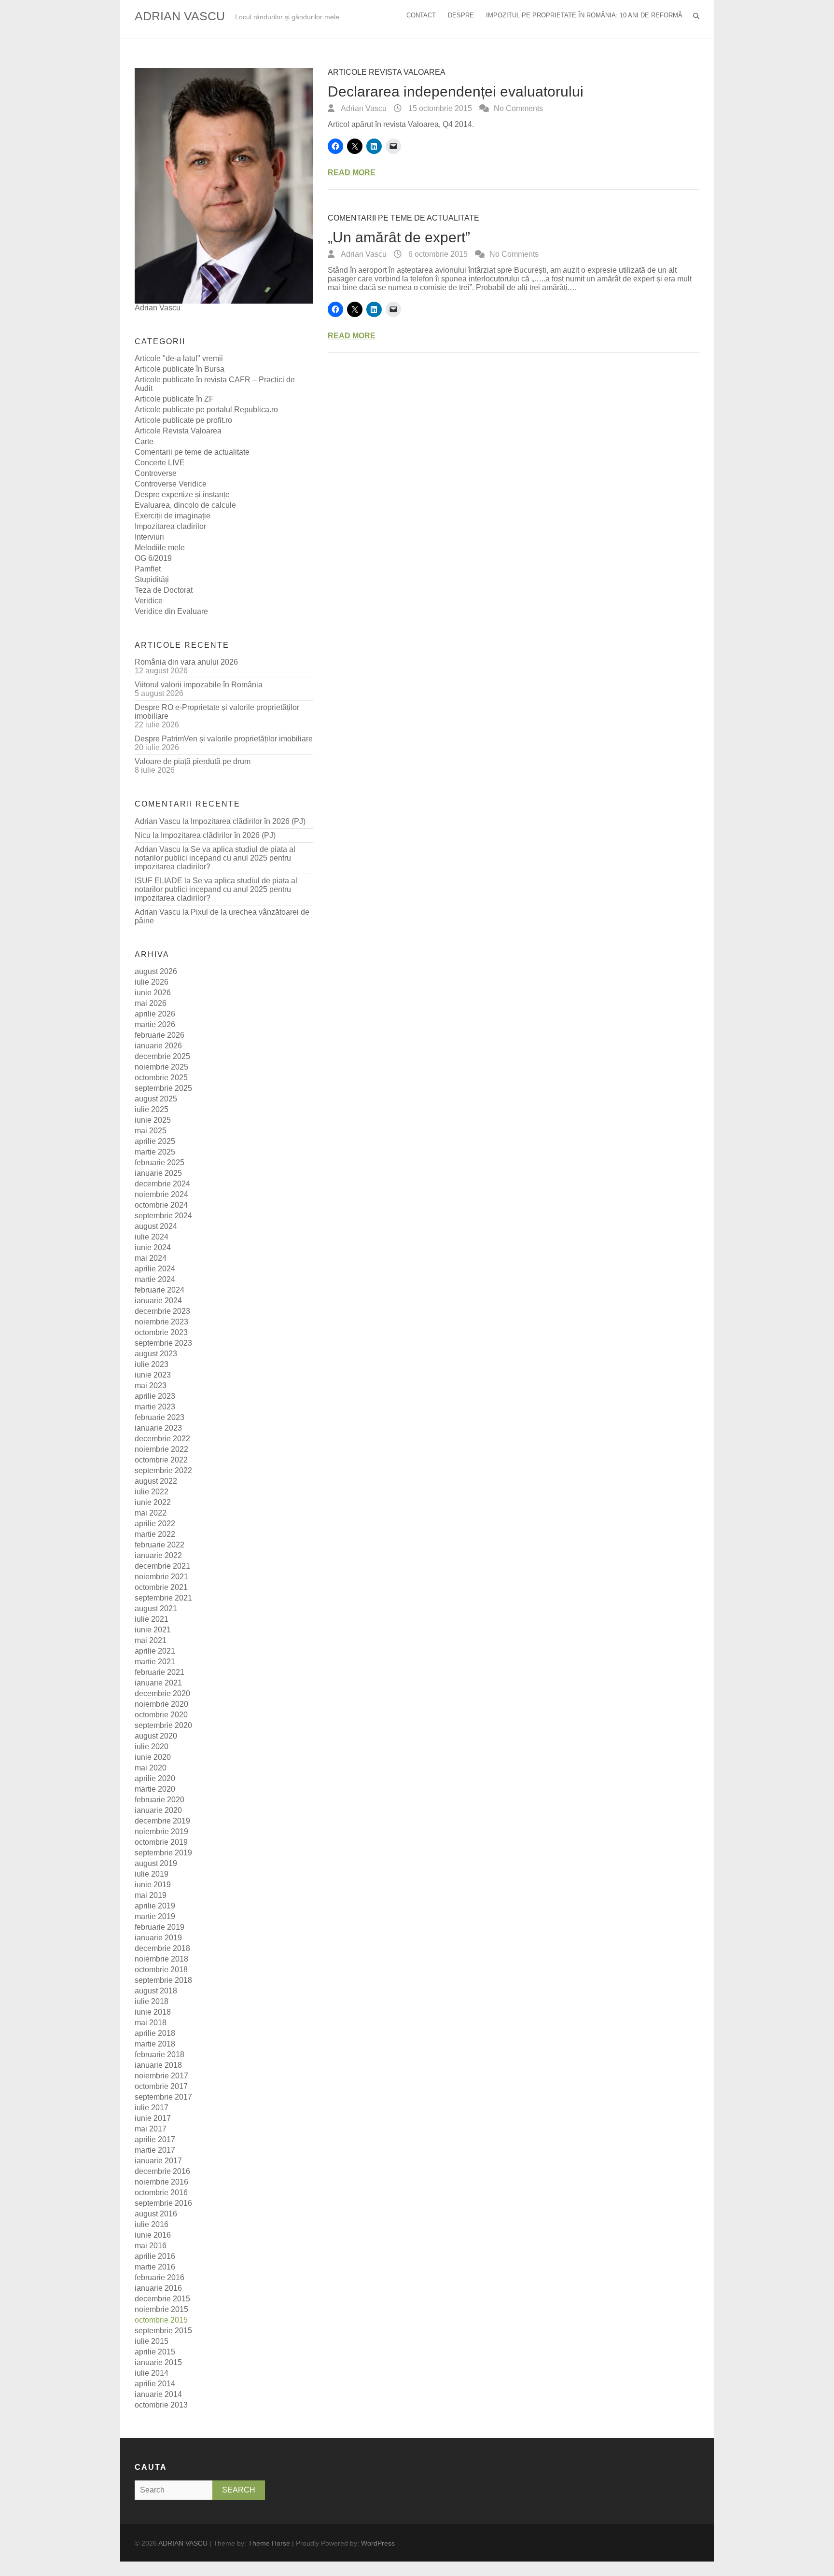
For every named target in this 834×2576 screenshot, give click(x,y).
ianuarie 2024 (158, 1301)
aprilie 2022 (155, 1524)
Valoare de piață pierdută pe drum (193, 761)
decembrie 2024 (162, 1184)
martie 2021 (155, 1662)
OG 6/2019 (153, 558)
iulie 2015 (152, 2341)
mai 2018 (151, 2023)
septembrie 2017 (163, 2097)
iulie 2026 (152, 982)
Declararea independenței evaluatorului (456, 91)
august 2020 (156, 1736)
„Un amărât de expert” (399, 237)
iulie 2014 (152, 2373)
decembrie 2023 (162, 1311)
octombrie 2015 (161, 2320)
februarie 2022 (160, 1545)
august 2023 (156, 1354)
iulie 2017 (152, 2108)
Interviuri (149, 537)
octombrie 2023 (161, 1332)
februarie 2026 (160, 1035)
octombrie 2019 (161, 1842)
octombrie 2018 (161, 1970)
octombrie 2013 (161, 2405)
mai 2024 (151, 1258)
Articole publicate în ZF (174, 399)
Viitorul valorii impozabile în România (199, 685)
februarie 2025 (160, 1163)
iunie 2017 (153, 2118)
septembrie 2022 (163, 1470)
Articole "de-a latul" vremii (179, 358)
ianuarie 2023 (158, 1428)
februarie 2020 (160, 1800)
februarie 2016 (160, 2277)
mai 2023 (151, 1385)
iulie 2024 (152, 1237)
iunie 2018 (153, 2012)
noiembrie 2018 (161, 1959)
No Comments (518, 108)
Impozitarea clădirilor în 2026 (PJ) (248, 821)
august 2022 (156, 1481)
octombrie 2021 (161, 1587)
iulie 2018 (152, 2001)
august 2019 (156, 1863)
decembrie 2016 (162, 2171)
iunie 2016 (153, 2235)
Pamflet (148, 569)
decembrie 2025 (162, 1056)
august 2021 (156, 1608)
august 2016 (156, 2214)
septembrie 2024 (163, 1216)
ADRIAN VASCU (180, 16)
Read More (352, 173)
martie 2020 (155, 1789)
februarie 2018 (160, 2054)
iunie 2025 (153, 1120)
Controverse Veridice (171, 484)
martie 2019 (155, 1916)
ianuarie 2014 (158, 2394)
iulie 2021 (152, 1619)
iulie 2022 (152, 1492)
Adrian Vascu (363, 108)
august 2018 (156, 1991)
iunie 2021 (153, 1630)
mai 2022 (151, 1513)
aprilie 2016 (155, 2256)
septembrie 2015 (163, 2331)
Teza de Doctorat (164, 590)
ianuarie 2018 (158, 2065)
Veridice (149, 601)
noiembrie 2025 (161, 1067)
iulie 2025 (152, 1109)
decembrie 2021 (162, 1566)
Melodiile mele (160, 548)
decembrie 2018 (162, 1948)
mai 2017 (151, 2129)
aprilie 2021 (155, 1651)
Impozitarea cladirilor (170, 526)
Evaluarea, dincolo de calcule (185, 505)
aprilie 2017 (155, 2139)
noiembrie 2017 (161, 2076)
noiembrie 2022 (161, 1449)
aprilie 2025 (155, 1141)
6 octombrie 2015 (437, 254)
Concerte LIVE (160, 463)
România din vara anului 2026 (186, 662)
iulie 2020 (152, 1747)
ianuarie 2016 (158, 2288)
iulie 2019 (152, 1874)
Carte (144, 441)
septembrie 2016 (163, 2203)
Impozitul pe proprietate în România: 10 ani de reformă (584, 15)
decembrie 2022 (162, 1439)
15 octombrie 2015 (439, 108)
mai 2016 (151, 2246)
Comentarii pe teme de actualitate (403, 218)
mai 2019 (151, 1895)
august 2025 (156, 1099)
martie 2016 (155, 2267)
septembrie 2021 (163, 1598)
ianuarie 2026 (158, 1046)
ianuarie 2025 (158, 1173)
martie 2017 (155, 2150)
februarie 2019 (160, 1927)
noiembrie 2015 (161, 2309)
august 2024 (156, 1226)
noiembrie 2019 (161, 1831)
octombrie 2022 (161, 1460)
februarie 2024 (160, 1290)
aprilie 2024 (155, 1269)
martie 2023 (155, 1407)
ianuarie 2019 (158, 1938)
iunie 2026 (153, 993)
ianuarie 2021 (158, 1683)
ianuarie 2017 (158, 2161)
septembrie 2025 (163, 1088)
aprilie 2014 (155, 2384)
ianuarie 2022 (158, 1555)
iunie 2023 (153, 1375)
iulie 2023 (152, 1364)
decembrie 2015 (162, 2299)
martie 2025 (155, 1152)
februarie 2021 (160, 1672)
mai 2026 (151, 1003)
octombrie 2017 (161, 2086)
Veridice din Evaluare (171, 611)
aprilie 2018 (155, 2033)
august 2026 (156, 971)
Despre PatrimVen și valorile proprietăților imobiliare (224, 739)
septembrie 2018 (163, 1980)
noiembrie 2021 (161, 1577)
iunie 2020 (153, 1757)
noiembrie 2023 (161, 1322)
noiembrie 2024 (161, 1194)
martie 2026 (155, 1024)
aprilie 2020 (155, 1778)
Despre (461, 15)
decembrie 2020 (162, 1693)
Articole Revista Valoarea (387, 72)
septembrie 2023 (163, 1343)
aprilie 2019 (155, 1906)
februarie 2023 (160, 1417)
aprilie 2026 (155, 1014)
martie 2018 (155, 2044)
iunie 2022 (153, 1502)
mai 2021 (151, 1640)
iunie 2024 (153, 1247)
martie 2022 (155, 1534)
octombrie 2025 (161, 1078)
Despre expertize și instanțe (182, 494)
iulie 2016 (152, 2224)
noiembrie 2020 (161, 1704)
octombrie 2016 (161, 2193)
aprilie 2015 (155, 2352)
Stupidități (152, 579)
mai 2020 (151, 1768)
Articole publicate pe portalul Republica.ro (206, 410)
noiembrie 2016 (161, 2182)
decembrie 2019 (162, 1821)
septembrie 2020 (163, 1725)
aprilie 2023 (155, 1396)
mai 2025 (151, 1131)
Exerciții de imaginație (173, 516)
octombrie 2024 (161, 1205)
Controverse (156, 473)
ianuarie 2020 (158, 1810)
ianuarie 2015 (158, 2362)
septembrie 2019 (163, 1853)
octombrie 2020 (161, 1715)
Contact (421, 15)
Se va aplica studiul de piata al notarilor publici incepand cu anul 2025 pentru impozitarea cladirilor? (215, 858)
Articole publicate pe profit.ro (183, 420)
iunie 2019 (153, 1885)
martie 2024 (155, 1279)
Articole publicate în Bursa (180, 369)
